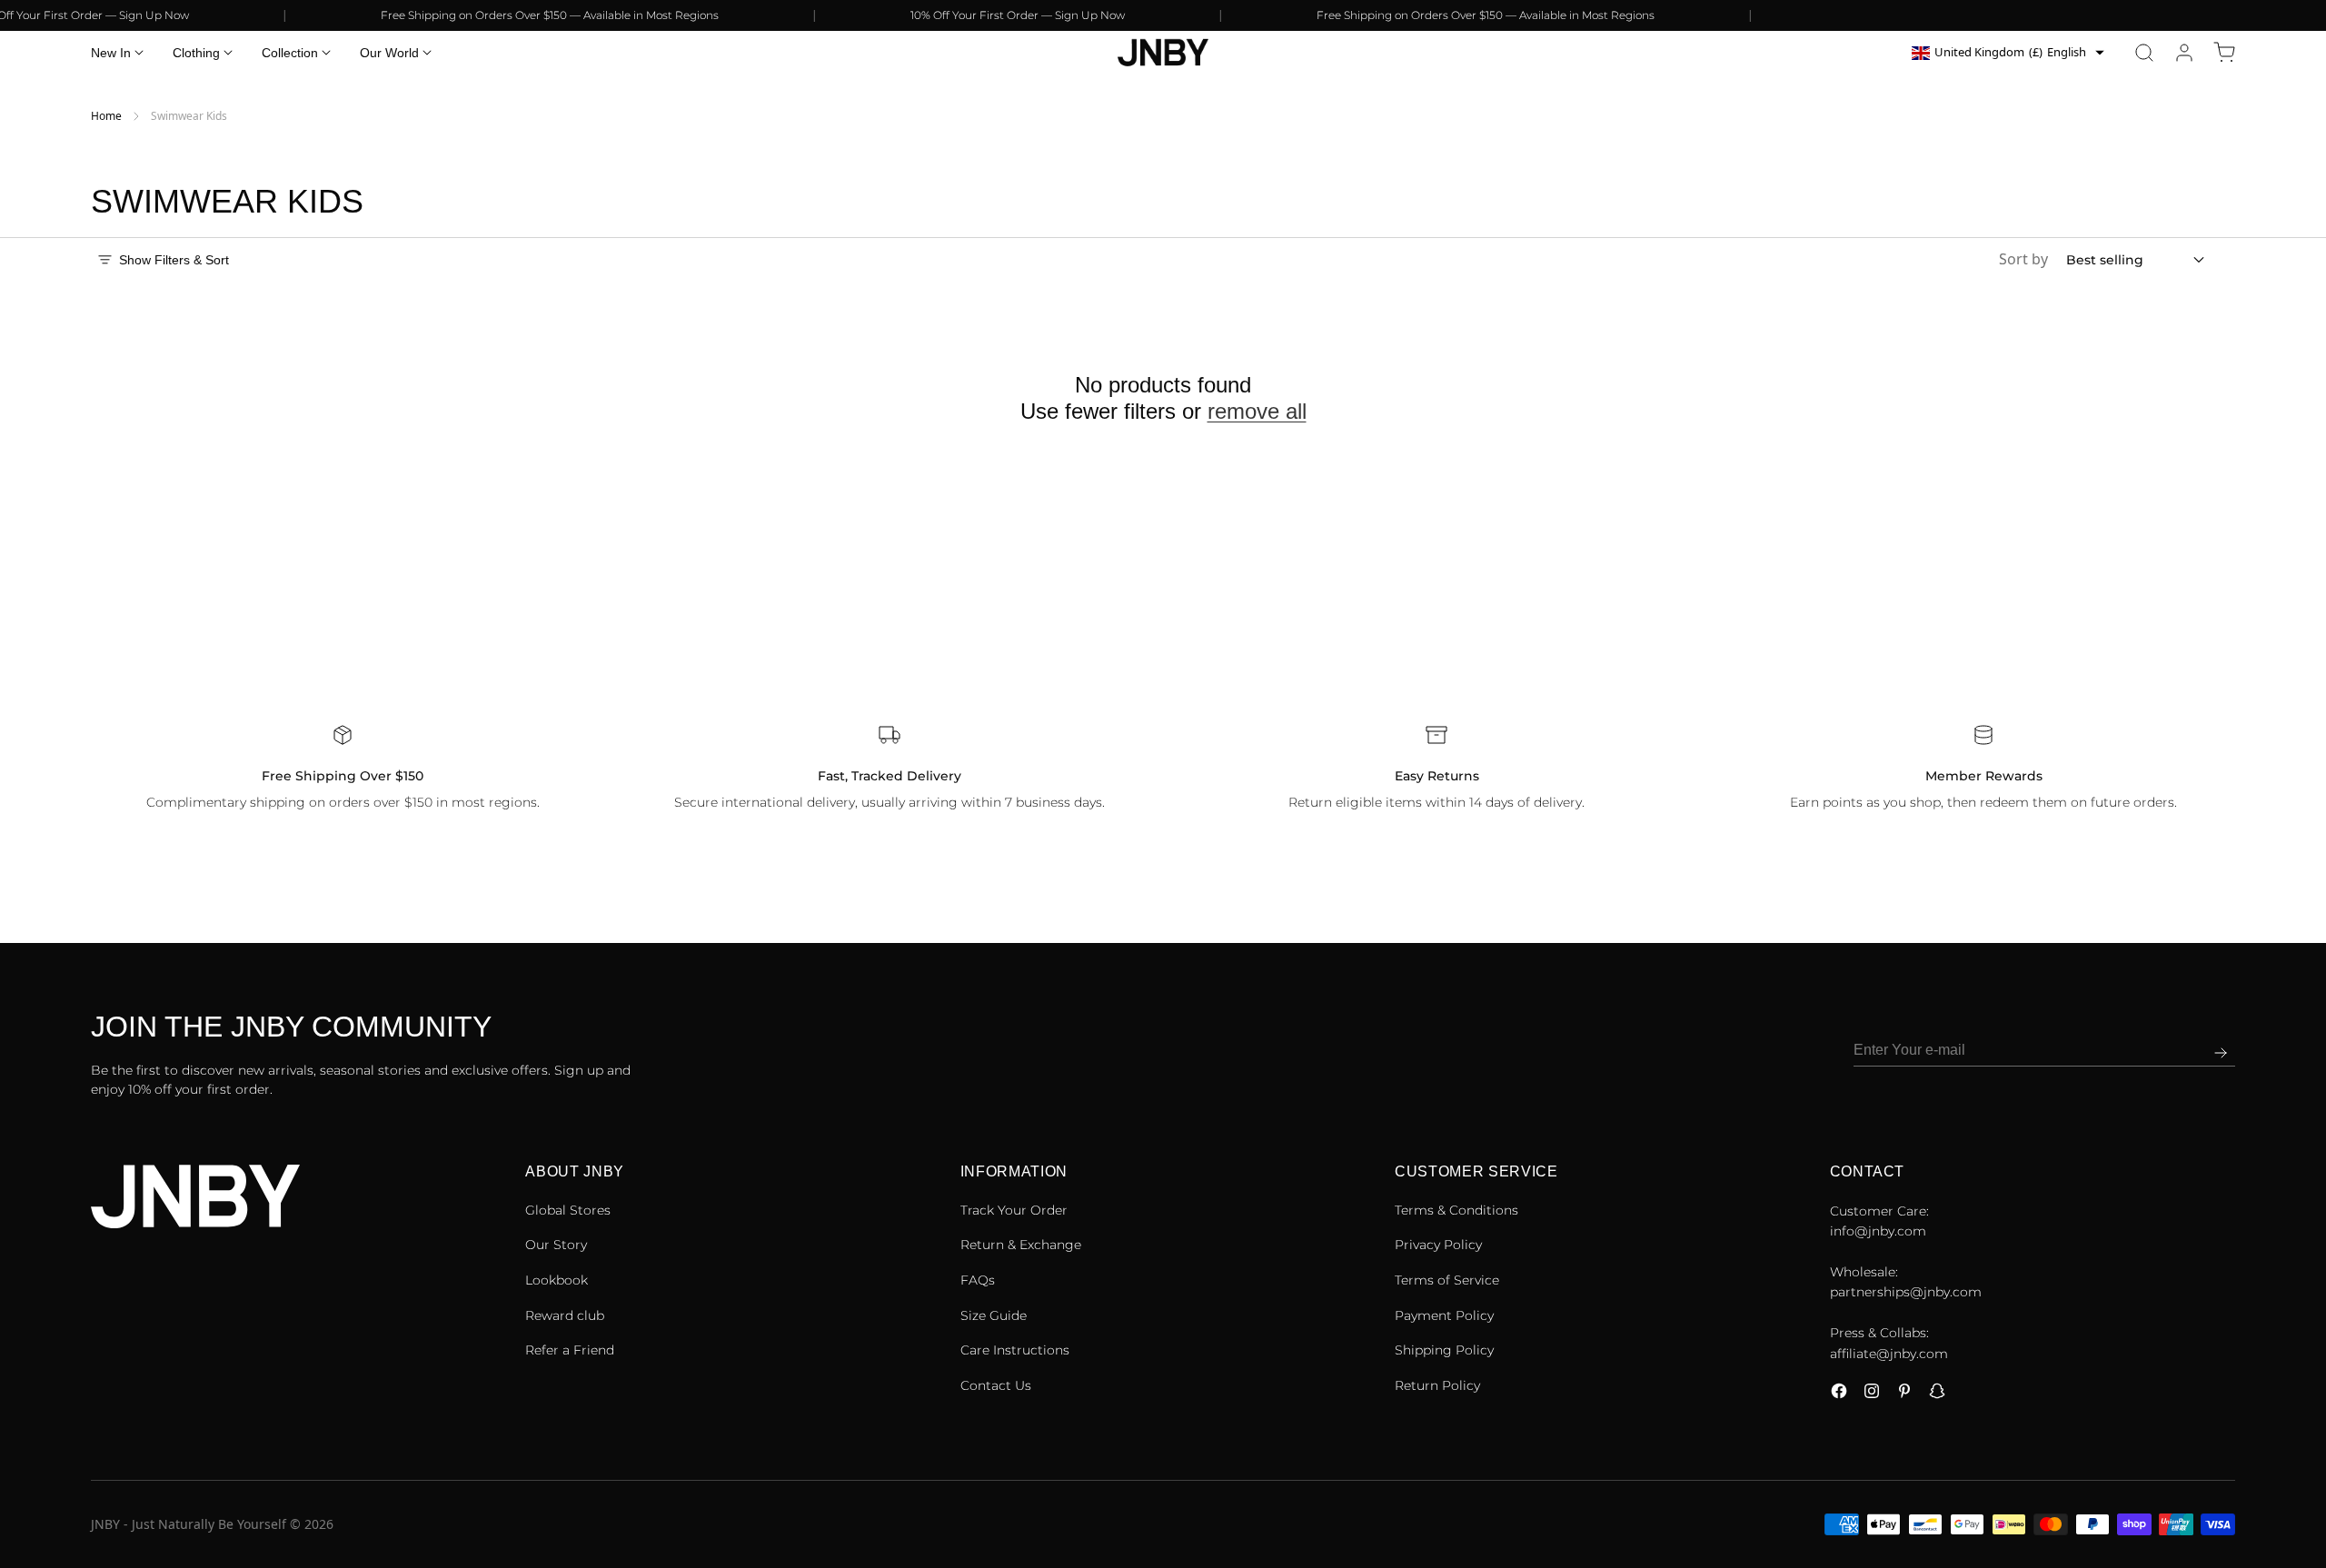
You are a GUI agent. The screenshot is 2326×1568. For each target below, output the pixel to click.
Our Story (556, 1245)
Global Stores (568, 1210)
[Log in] (2184, 53)
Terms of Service (1447, 1280)
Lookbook (557, 1280)
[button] (2144, 53)
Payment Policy (1444, 1315)
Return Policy (1437, 1385)
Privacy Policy (1438, 1245)
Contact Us (996, 1385)
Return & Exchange (1021, 1245)
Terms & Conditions (1456, 1210)
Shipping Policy (1444, 1350)
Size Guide (994, 1315)
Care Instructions (1015, 1350)
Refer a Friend (570, 1350)
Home (106, 116)
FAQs (978, 1280)
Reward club (565, 1315)
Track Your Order (1014, 1210)
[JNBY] (1163, 53)
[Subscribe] (2221, 1053)
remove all (1257, 410)
